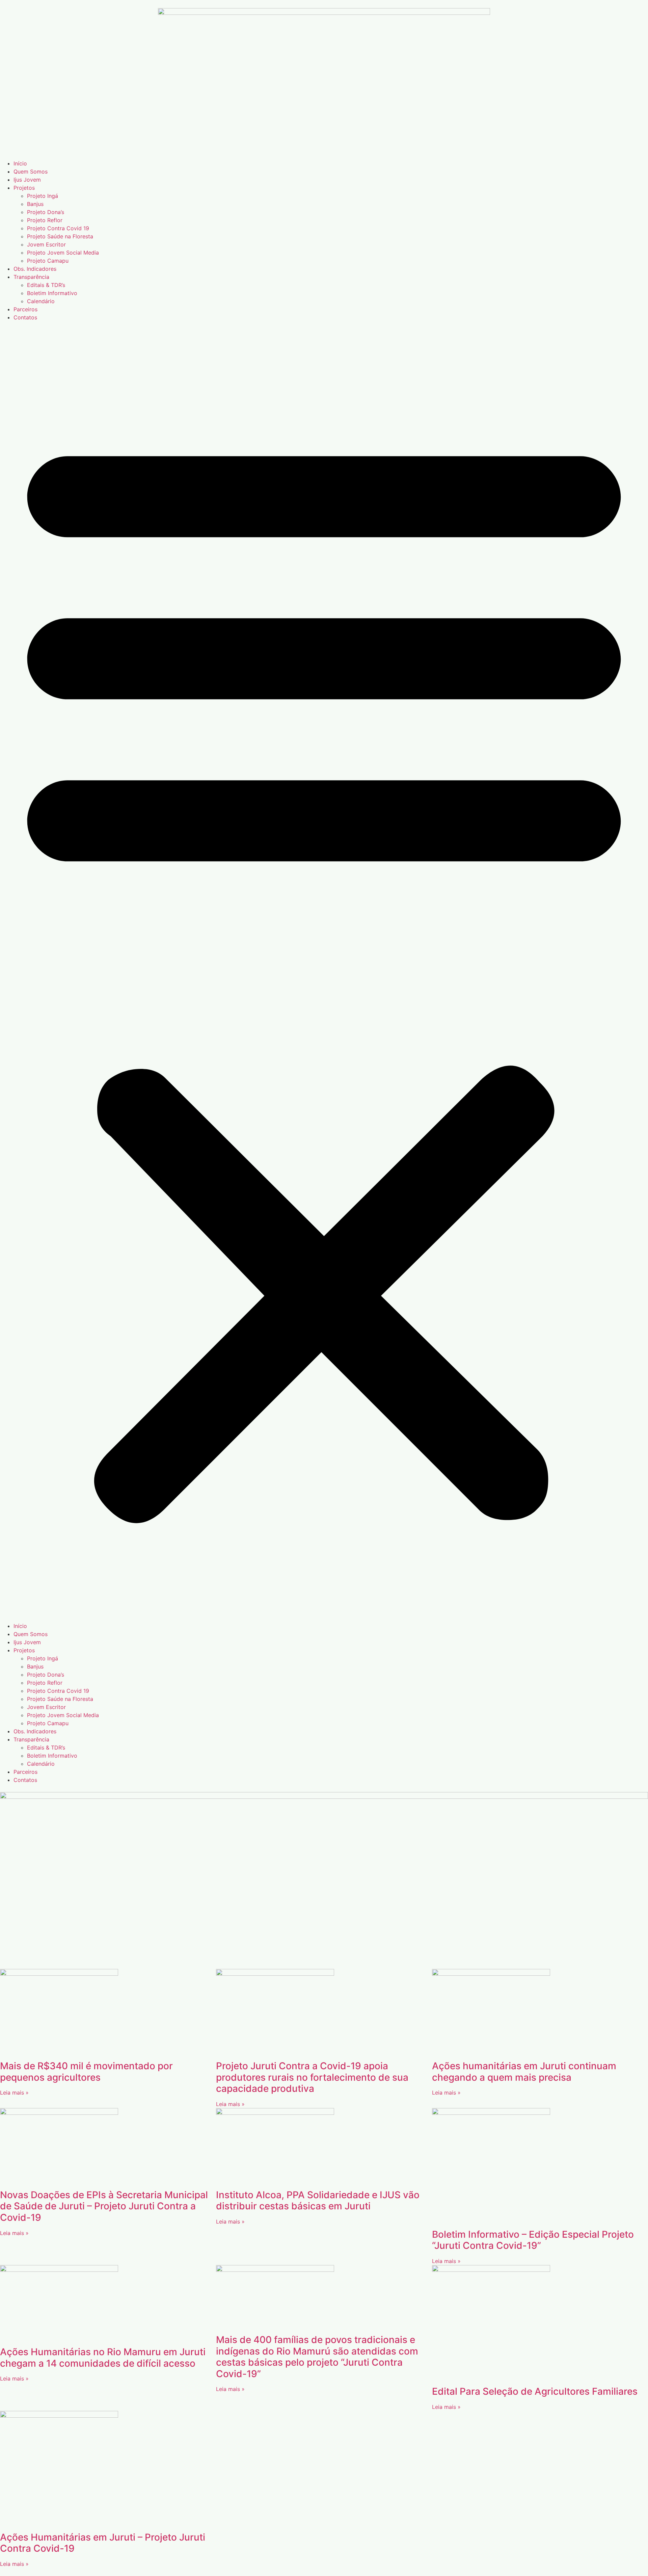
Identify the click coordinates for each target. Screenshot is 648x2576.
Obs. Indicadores (35, 269)
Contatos (25, 317)
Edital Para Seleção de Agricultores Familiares (535, 2391)
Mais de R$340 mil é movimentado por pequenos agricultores (86, 2072)
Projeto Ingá (43, 196)
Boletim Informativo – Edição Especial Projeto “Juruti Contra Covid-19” (533, 2240)
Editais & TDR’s (46, 285)
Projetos (24, 188)
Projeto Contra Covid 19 (58, 228)
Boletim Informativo (52, 293)
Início (20, 163)
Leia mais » (14, 2093)
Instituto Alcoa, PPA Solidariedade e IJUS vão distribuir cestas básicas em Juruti (318, 2201)
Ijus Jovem (27, 180)
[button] (324, 972)
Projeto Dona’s (46, 212)
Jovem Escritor (46, 244)
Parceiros (25, 309)
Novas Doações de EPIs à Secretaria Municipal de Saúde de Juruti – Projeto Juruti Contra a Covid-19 (104, 2206)
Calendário (41, 301)
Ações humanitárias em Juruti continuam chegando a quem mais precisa (524, 2072)
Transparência (31, 277)
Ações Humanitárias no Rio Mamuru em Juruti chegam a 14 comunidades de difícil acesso (103, 2358)
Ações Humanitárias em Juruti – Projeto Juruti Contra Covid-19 (103, 2543)
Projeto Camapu (48, 261)
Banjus (35, 204)
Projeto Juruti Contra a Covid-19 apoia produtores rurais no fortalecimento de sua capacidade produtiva (312, 2077)
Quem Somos (31, 172)
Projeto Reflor (45, 220)
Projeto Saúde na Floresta (60, 236)
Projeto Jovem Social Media (63, 253)
